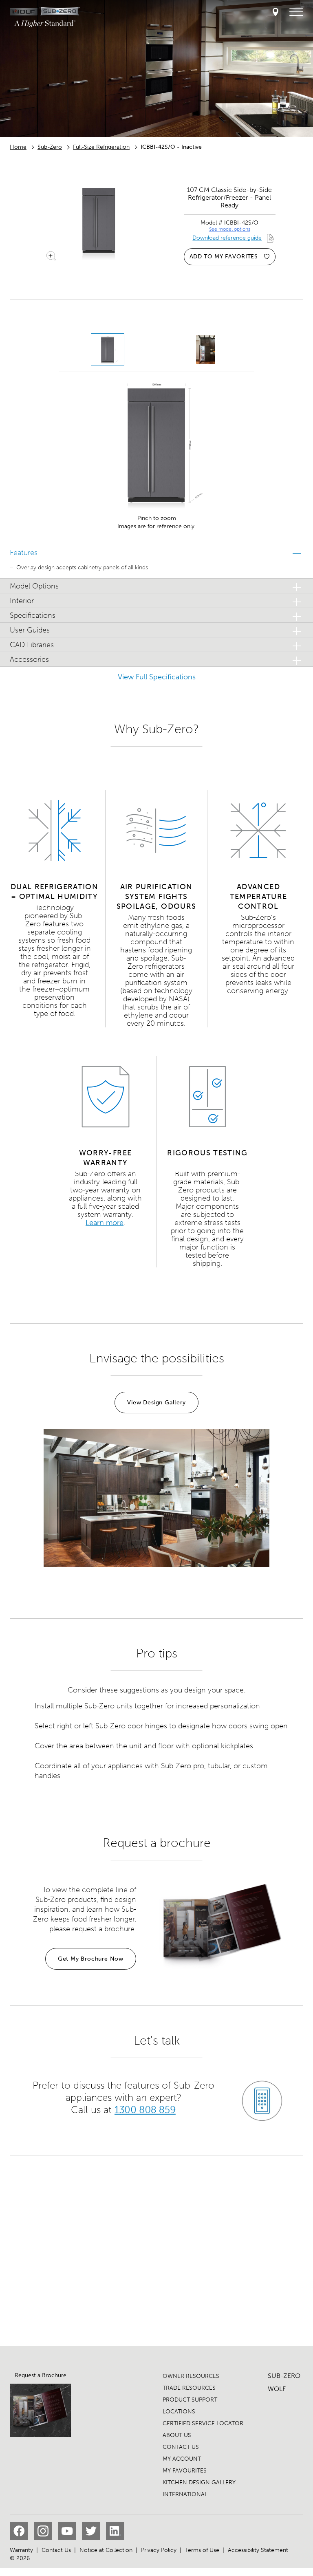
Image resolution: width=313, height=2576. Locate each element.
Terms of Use (202, 2550)
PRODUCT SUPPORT (190, 2400)
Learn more (105, 1223)
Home (18, 147)
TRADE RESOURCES (189, 2388)
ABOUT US (177, 2435)
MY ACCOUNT (182, 2459)
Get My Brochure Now (91, 1959)
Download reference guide (227, 238)
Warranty (21, 2550)
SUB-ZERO (284, 2376)
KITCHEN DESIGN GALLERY (199, 2482)
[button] (156, 552)
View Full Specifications (157, 677)
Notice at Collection (106, 2550)
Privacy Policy (159, 2550)
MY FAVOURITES (185, 2471)
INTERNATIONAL (185, 2494)
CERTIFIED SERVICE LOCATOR (203, 2423)
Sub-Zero (50, 147)
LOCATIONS (179, 2412)
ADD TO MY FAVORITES (224, 257)
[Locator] (276, 12)
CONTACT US (181, 2447)
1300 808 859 (145, 2110)
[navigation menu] (296, 12)
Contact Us (56, 2550)
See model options (230, 229)
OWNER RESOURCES (191, 2376)
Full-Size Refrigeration (101, 147)
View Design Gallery (156, 1403)
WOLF (277, 2389)
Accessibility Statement (258, 2550)
